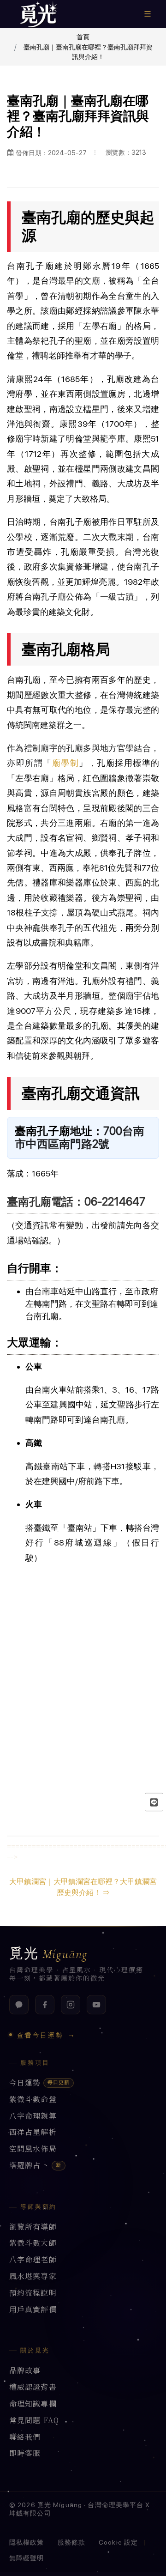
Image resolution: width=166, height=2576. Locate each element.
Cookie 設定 (118, 2542)
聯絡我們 (25, 2437)
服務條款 (71, 2542)
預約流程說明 (33, 2293)
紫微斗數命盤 (33, 2100)
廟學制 (66, 763)
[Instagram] (71, 2005)
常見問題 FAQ (34, 2421)
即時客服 (25, 2453)
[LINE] (19, 2005)
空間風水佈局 (33, 2149)
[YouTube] (96, 2005)
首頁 (83, 37)
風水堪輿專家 (33, 2276)
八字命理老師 (33, 2260)
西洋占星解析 (33, 2132)
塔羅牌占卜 (35, 2166)
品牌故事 (25, 2371)
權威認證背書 (33, 2387)
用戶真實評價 (33, 2310)
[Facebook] (45, 2005)
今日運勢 (39, 2083)
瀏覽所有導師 (33, 2227)
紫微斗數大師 (33, 2243)
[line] (154, 1802)
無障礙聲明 (27, 2558)
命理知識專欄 (33, 2404)
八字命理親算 (33, 2116)
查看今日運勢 (46, 2035)
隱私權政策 (27, 2542)
